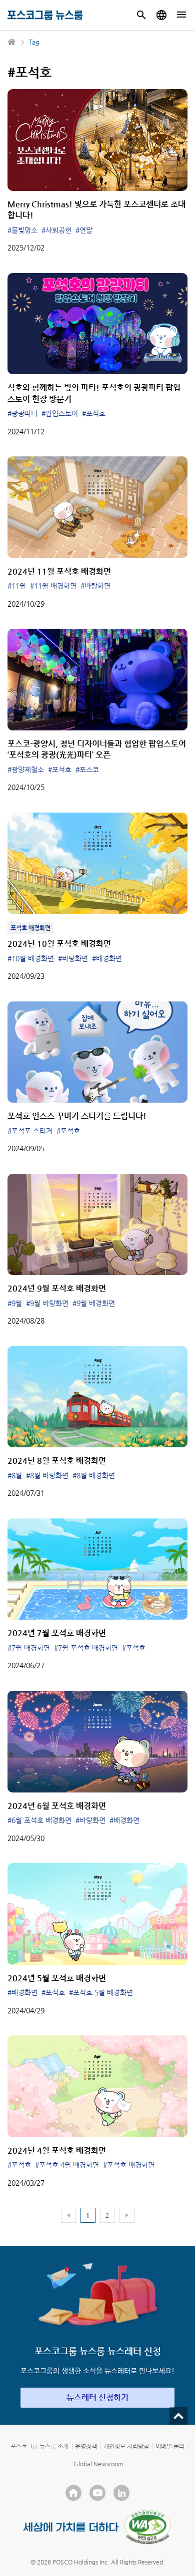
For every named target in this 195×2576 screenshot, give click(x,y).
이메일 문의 (170, 2446)
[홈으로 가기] (12, 42)
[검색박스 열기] (141, 15)
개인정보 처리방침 (126, 2446)
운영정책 (86, 2446)
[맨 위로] (178, 2416)
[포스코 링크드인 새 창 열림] (121, 2493)
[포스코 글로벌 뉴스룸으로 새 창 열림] (161, 15)
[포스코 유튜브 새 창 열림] (97, 2493)
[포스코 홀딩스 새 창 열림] (73, 2493)
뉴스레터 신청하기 (97, 2397)
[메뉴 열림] (181, 15)
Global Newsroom (98, 2464)
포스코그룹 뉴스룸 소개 (39, 2446)
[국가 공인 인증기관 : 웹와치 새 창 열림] (147, 2527)
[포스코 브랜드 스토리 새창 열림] (71, 2527)
